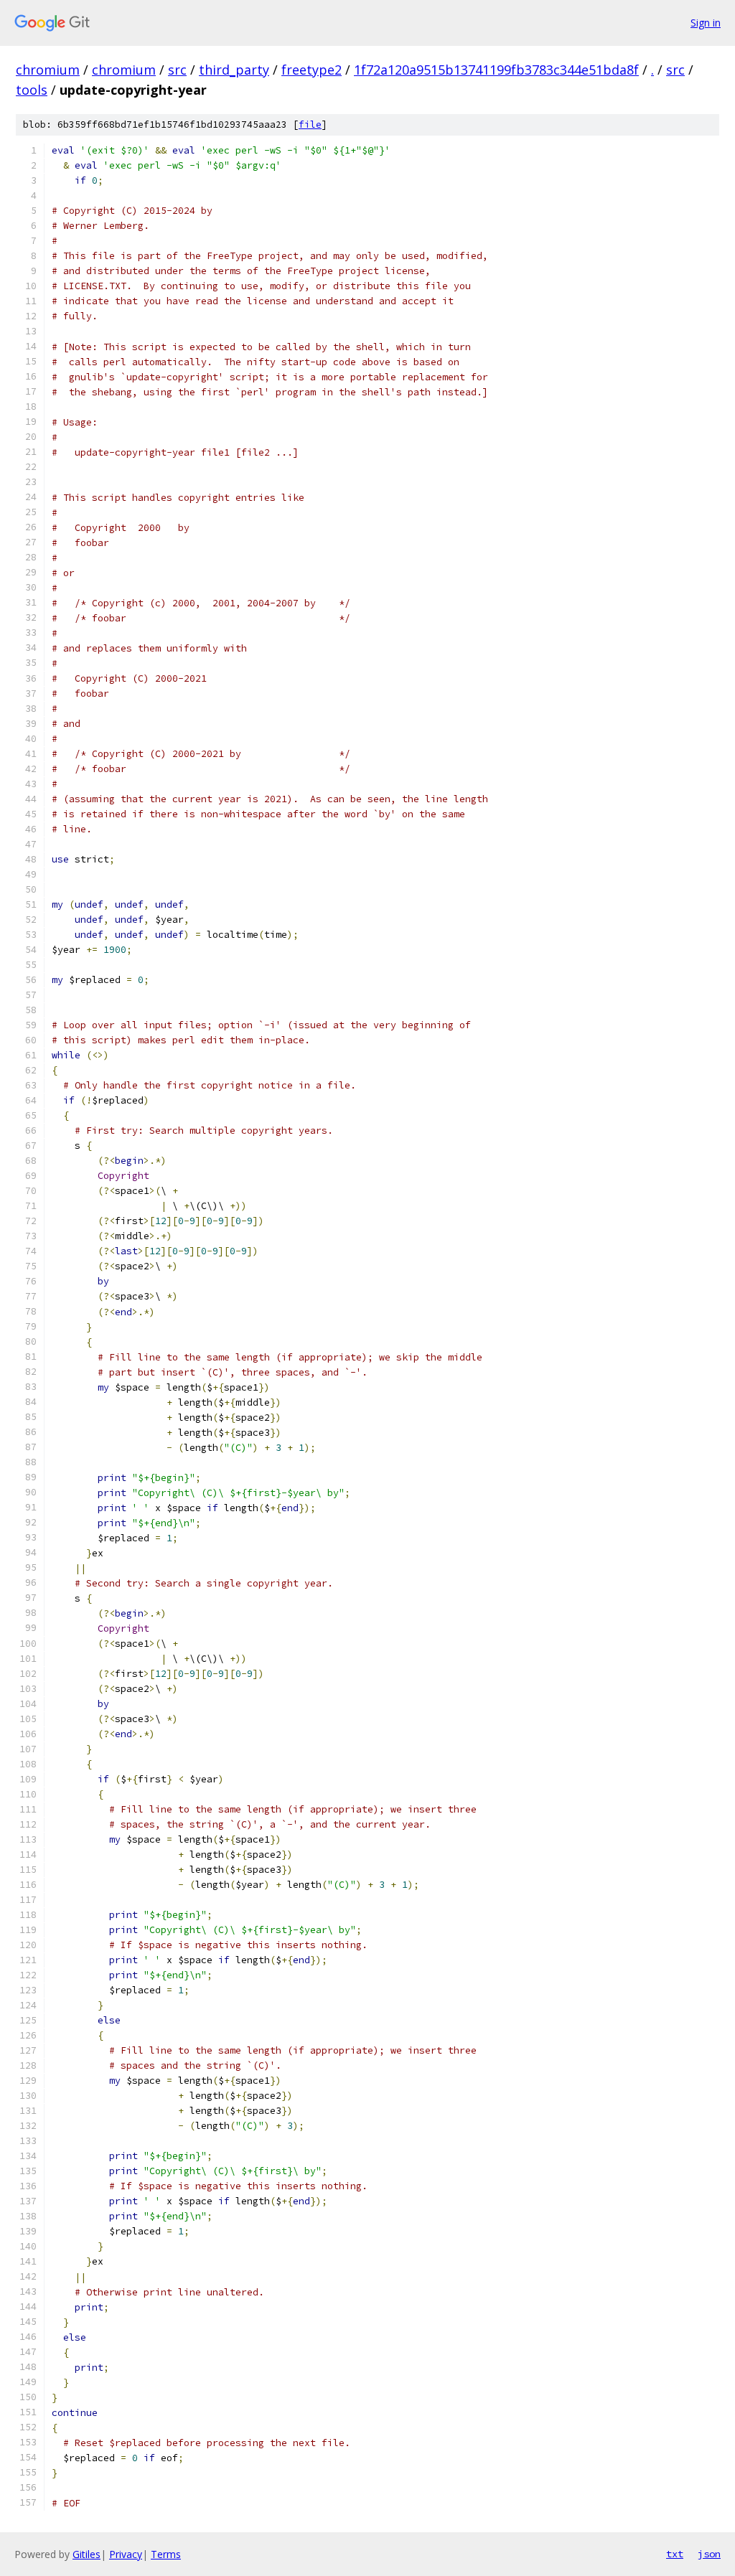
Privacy (126, 2554)
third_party (234, 70)
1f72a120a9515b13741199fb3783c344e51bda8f (496, 70)
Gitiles (86, 2554)
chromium (48, 70)
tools (32, 90)
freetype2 (312, 70)
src (177, 70)
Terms (166, 2554)
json (709, 2554)
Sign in (706, 23)
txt (675, 2554)
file (310, 124)
